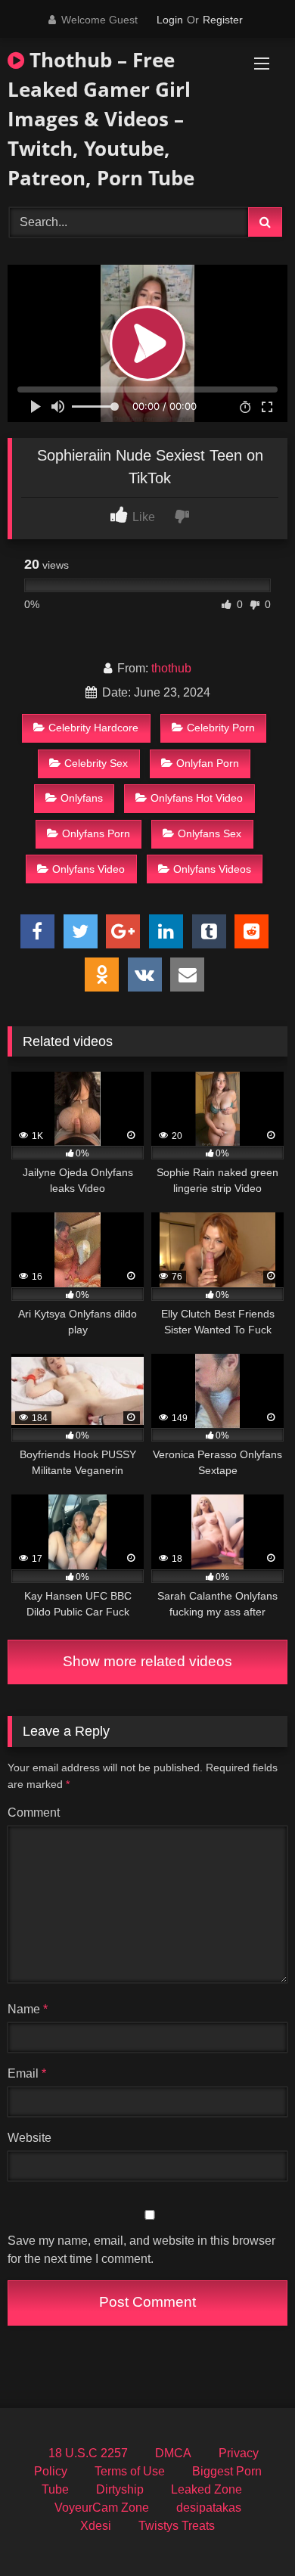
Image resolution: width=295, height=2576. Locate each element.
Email (27, 2073)
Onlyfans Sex (210, 833)
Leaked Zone (206, 2489)
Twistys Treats (177, 2526)
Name (28, 2009)
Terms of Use (130, 2471)
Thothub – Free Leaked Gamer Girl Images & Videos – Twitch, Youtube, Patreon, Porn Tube (101, 119)
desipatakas (209, 2508)
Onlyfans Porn (96, 833)
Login (170, 20)
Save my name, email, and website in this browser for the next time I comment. (141, 2250)
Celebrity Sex (96, 763)
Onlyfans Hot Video (197, 798)
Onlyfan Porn (208, 763)
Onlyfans (82, 798)
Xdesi (96, 2526)
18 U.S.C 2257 (88, 2453)
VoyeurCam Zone (102, 2508)
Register (223, 20)
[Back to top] (248, 2531)
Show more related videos (147, 1661)
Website (29, 2138)
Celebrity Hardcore (93, 728)
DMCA (173, 2453)
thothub (171, 668)
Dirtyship (120, 2489)
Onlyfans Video (88, 869)
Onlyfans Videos (212, 869)
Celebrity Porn (221, 728)
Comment (34, 1813)
